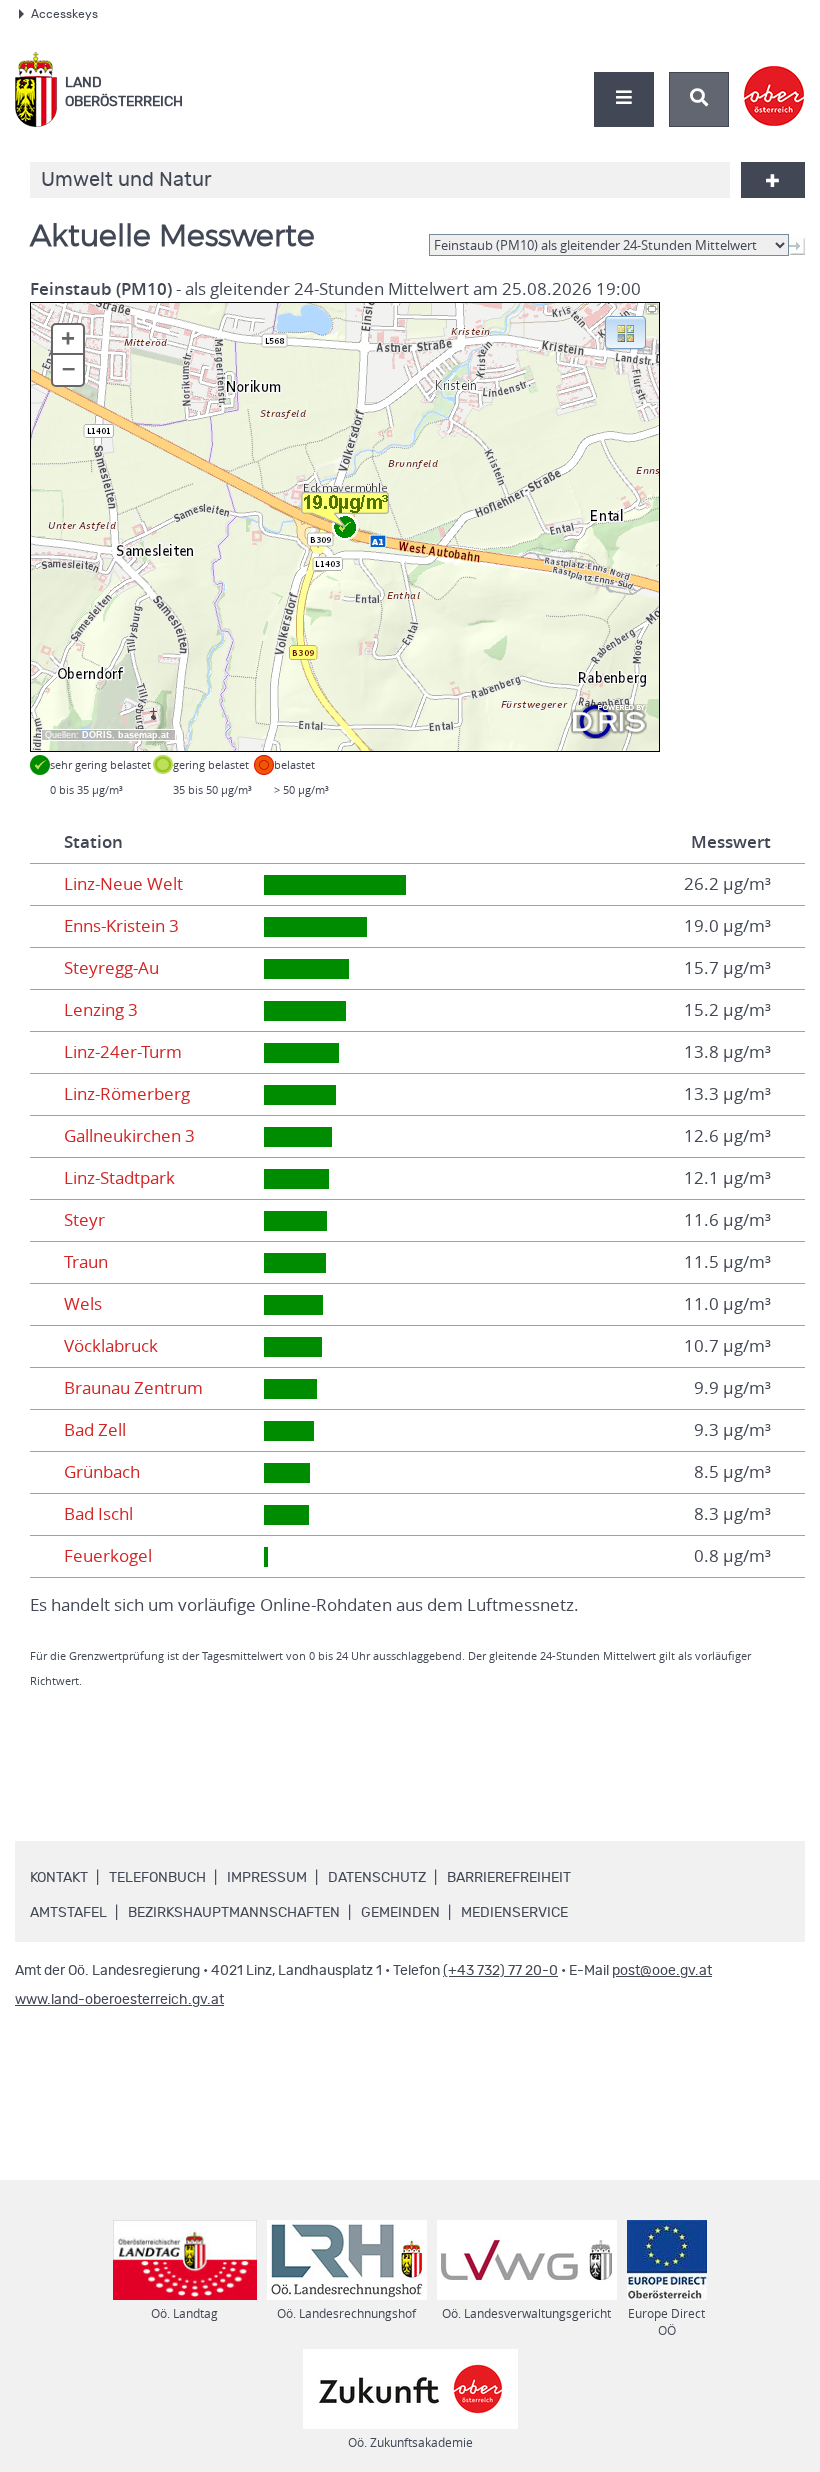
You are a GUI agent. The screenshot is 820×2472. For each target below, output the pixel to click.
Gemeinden (400, 1913)
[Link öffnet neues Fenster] (774, 79)
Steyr (84, 1220)
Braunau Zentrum (133, 1388)
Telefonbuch (157, 1878)
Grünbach (102, 1472)
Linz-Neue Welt (123, 884)
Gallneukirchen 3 (129, 1136)
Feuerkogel (108, 1556)
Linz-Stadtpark (119, 1178)
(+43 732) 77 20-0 (500, 1971)
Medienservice (514, 1913)
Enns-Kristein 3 (121, 926)
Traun (86, 1262)
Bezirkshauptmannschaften (234, 1913)
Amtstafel (68, 1913)
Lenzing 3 (101, 1010)
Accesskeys (64, 14)
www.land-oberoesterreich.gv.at (119, 2000)
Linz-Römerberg (127, 1094)
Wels (83, 1304)
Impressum (267, 1878)
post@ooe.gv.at (662, 1971)
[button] (625, 331)
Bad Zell (95, 1430)
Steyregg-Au (111, 968)
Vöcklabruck (111, 1346)
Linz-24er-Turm (123, 1052)
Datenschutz (377, 1878)
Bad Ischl (98, 1514)
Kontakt (59, 1878)
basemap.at (143, 735)
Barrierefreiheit (509, 1878)
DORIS (97, 735)
